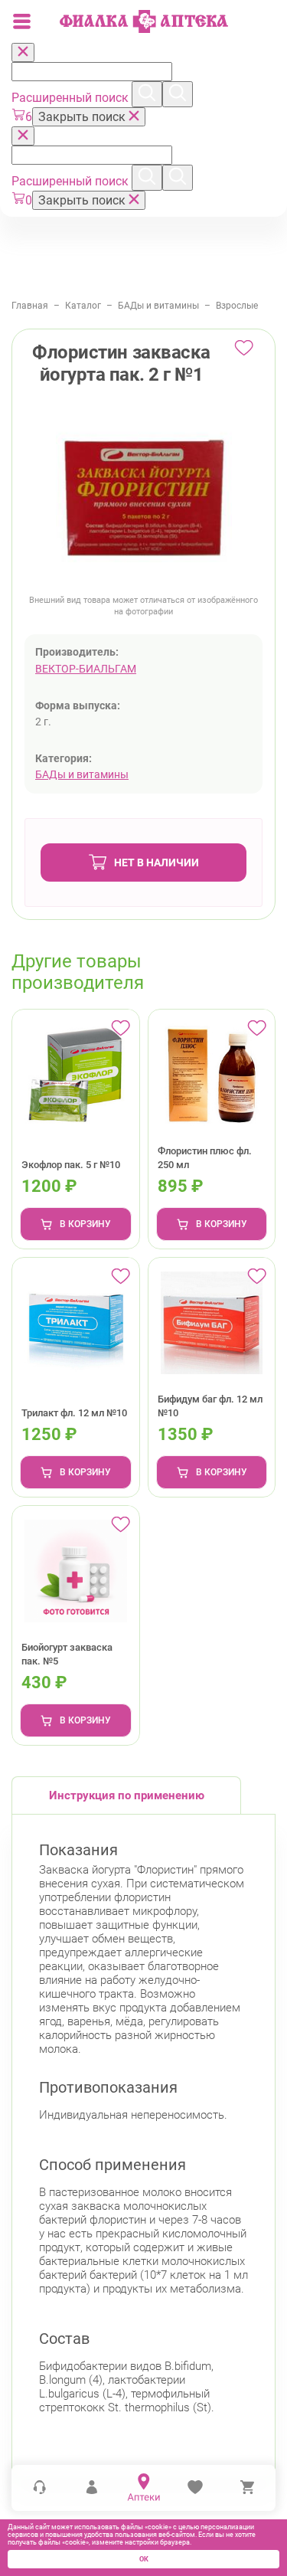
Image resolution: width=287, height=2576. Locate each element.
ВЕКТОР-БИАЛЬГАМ (86, 669)
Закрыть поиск (83, 117)
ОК (144, 2559)
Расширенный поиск (72, 98)
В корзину (85, 1224)
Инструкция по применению (127, 1795)
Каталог (83, 306)
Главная (30, 306)
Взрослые (237, 306)
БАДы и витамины (158, 306)
